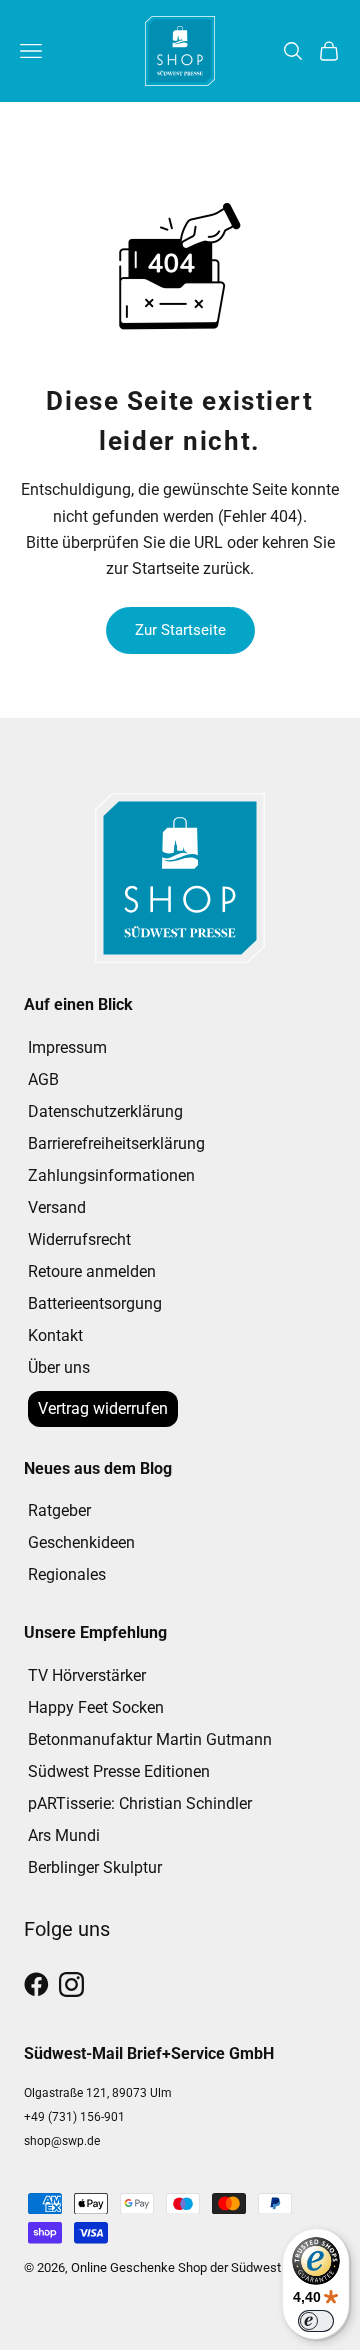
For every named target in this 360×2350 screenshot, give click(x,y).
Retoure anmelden (92, 1271)
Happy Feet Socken (96, 1707)
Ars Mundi (64, 1835)
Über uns (59, 1367)
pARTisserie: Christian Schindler (140, 1803)
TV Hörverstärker (87, 1675)
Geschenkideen (81, 1542)
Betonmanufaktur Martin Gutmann (150, 1739)
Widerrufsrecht (79, 1239)
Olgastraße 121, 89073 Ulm (98, 2093)
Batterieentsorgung (95, 1303)
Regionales (67, 1574)
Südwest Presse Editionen (119, 1771)
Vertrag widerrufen (103, 1408)
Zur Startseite (180, 630)
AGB (43, 1079)
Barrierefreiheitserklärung (116, 1143)
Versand (57, 1207)
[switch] (316, 2321)
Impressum (67, 1047)
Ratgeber (59, 1510)
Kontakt (55, 1335)
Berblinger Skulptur (95, 1867)
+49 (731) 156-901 (74, 2117)
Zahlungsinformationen (111, 1175)
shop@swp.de (62, 2141)
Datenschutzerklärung (105, 1111)
